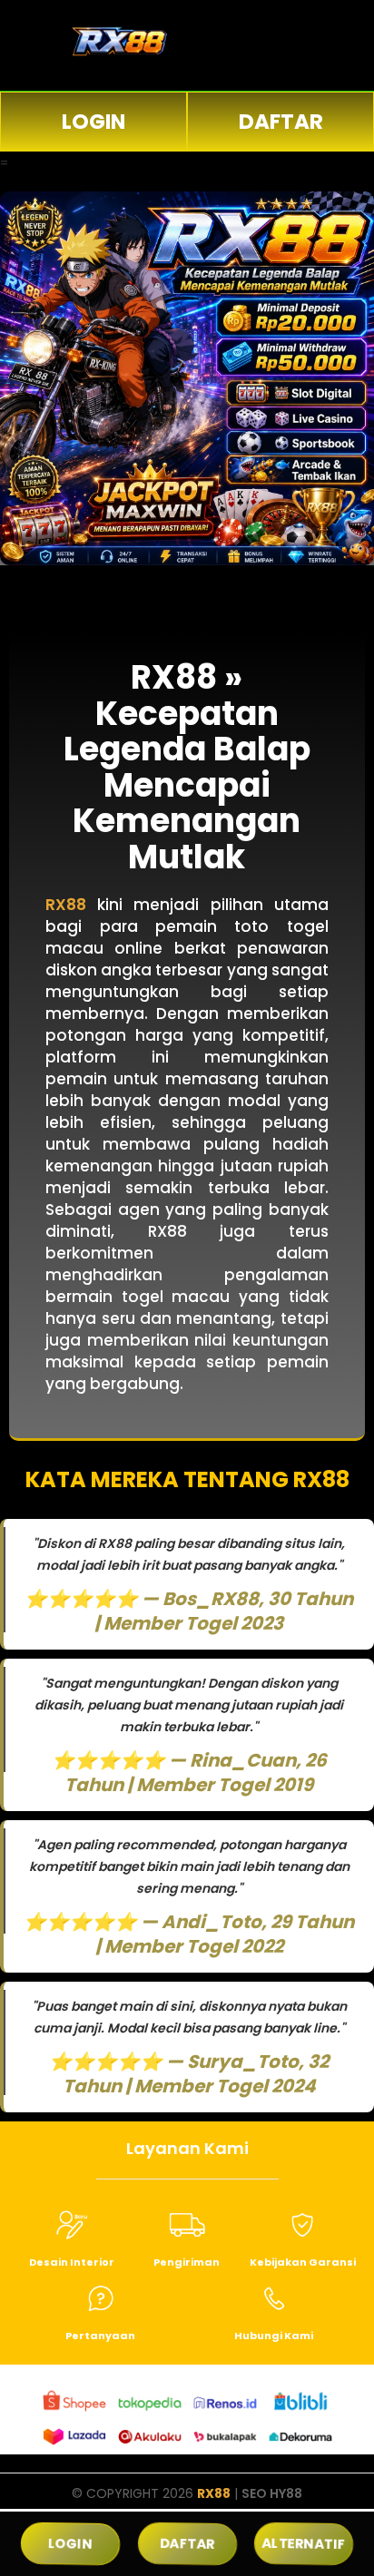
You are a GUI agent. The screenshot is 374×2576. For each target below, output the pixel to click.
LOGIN (93, 122)
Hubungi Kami (274, 2336)
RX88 (214, 2493)
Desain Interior (72, 2262)
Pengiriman (187, 2262)
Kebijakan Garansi (303, 2262)
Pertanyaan (100, 2336)
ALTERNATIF (304, 2544)
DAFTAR (281, 122)
